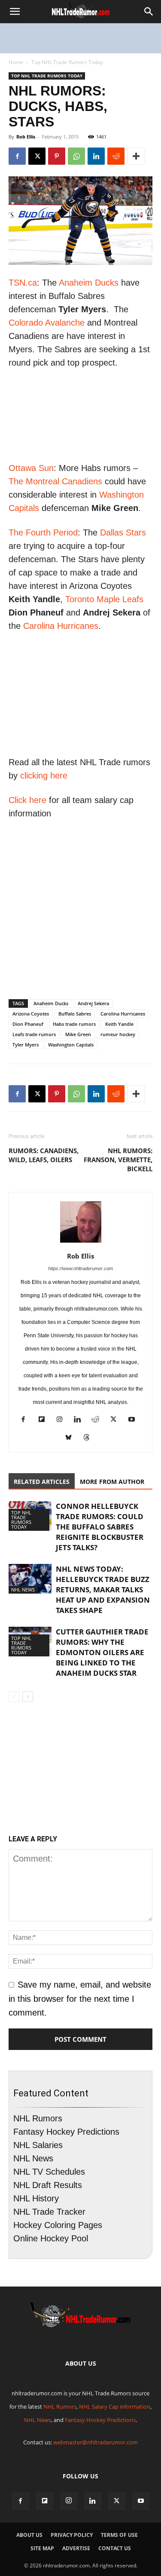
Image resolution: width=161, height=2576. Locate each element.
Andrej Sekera (93, 1003)
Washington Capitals (71, 1045)
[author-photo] (81, 1242)
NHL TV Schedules (49, 2172)
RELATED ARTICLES (42, 1482)
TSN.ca (23, 283)
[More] (136, 156)
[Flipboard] (44, 1420)
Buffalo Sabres (75, 1014)
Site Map (42, 2548)
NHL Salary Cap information (115, 2407)
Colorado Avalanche (47, 323)
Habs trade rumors (74, 1024)
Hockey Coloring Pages (58, 2225)
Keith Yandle (119, 1024)
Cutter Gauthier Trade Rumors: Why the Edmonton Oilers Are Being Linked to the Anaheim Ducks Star (102, 1652)
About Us (29, 2535)
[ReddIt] (116, 156)
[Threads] (90, 1439)
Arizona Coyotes (31, 1014)
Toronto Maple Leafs (104, 599)
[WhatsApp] (76, 156)
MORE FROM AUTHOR (112, 1482)
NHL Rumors (38, 2118)
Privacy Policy (72, 2535)
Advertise (76, 2548)
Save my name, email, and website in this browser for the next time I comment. (80, 1998)
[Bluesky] (71, 1439)
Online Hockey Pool (51, 2238)
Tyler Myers (26, 1045)
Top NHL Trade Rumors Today (67, 62)
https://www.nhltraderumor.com (80, 1268)
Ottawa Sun (31, 468)
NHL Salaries (38, 2145)
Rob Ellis (26, 137)
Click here (27, 800)
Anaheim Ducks (89, 283)
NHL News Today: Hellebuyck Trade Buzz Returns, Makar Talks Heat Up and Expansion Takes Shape (103, 1590)
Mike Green (78, 1034)
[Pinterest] (57, 156)
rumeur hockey (118, 1034)
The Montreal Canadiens (55, 481)
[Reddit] (99, 1420)
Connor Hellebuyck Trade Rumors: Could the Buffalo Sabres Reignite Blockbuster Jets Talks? (100, 1527)
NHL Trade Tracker (49, 2212)
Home (16, 62)
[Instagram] (62, 1420)
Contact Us (115, 2548)
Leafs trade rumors (34, 1034)
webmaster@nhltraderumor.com (96, 2442)
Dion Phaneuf (28, 1024)
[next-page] (28, 1697)
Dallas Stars (123, 532)
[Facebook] (17, 156)
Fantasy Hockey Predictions (66, 2132)
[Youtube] (135, 1420)
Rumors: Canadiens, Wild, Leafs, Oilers (44, 1155)
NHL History (36, 2198)
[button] (15, 12)
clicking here (44, 776)
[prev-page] (14, 1697)
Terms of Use (119, 2535)
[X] (37, 156)
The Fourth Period (43, 532)
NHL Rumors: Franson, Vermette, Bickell (118, 1160)
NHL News (23, 1590)
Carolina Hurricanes (61, 626)
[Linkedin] (96, 156)
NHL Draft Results (48, 2185)
